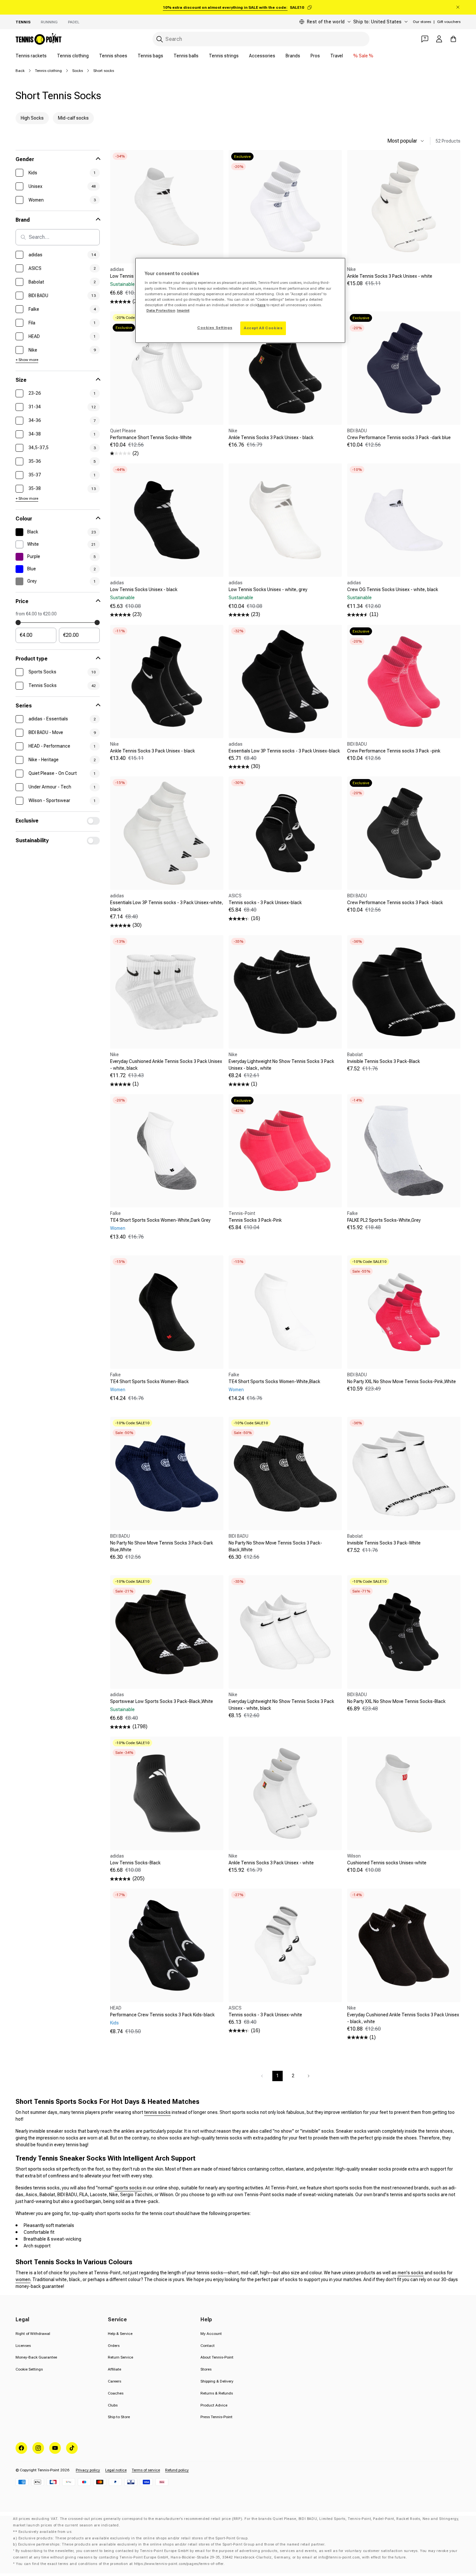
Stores (206, 2369)
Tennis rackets (31, 56)
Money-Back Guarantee (36, 2357)
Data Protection (161, 310)
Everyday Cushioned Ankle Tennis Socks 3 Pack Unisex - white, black (166, 1065)
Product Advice (214, 2405)
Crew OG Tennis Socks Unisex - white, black (393, 589)
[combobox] (261, 39)
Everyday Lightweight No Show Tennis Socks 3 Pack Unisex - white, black (281, 1705)
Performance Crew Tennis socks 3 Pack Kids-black (162, 2015)
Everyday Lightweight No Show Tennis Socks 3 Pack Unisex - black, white (281, 1065)
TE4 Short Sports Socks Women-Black (149, 1381)
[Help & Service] (425, 39)
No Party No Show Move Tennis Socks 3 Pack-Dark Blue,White (162, 1546)
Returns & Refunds (217, 2393)
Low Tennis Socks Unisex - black (144, 589)
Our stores (422, 22)
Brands (293, 56)
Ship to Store (119, 2417)
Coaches (116, 2393)
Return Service (120, 2357)
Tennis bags (150, 56)
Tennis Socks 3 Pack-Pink (255, 1220)
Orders (114, 2346)
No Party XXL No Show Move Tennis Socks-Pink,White (402, 1381)
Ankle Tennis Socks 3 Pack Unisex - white (390, 276)
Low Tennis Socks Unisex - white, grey (268, 589)
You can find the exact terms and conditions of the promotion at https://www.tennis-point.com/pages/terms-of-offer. (120, 2564)
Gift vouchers (449, 22)
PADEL (74, 22)
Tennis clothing (73, 56)
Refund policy (177, 2470)
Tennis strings (224, 56)
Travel (337, 56)
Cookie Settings (29, 2369)
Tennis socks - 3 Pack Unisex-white (265, 2015)
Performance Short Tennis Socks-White (151, 437)
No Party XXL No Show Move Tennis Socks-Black (396, 1701)
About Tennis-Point (217, 2357)
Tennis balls (186, 56)
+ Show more (27, 360)
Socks (78, 71)
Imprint (183, 310)
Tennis (23, 22)
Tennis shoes (113, 56)
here (261, 305)
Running (49, 22)
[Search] (160, 39)
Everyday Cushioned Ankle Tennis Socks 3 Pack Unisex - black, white (403, 2018)
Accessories (262, 56)
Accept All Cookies (263, 328)
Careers (114, 2381)
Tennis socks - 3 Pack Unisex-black (265, 903)
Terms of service (146, 2470)
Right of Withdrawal (33, 2334)
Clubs (113, 2405)
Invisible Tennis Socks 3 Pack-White (384, 1543)
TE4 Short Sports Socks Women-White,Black (274, 1381)
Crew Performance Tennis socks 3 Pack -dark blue (399, 437)
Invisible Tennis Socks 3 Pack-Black (384, 1061)
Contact (208, 2346)
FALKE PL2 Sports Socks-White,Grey (384, 1220)
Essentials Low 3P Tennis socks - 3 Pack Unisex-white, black (167, 906)
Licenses (23, 2346)
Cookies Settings (215, 328)
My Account (211, 2334)
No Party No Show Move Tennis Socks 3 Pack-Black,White (275, 1546)
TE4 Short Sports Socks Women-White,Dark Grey (160, 1220)
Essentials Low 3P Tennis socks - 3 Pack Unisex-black (284, 751)
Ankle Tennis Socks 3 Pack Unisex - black (271, 437)
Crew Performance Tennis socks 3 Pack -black (395, 903)
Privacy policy (88, 2470)
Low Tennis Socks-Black (135, 1863)
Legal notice (116, 2470)
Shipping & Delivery (217, 2381)
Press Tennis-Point (216, 2417)
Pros (315, 56)
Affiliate (114, 2369)
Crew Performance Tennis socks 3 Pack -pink (394, 751)
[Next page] (309, 2076)
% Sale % (363, 56)
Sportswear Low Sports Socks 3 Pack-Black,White (162, 1701)
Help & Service (120, 2334)
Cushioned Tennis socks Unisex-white (387, 1863)
